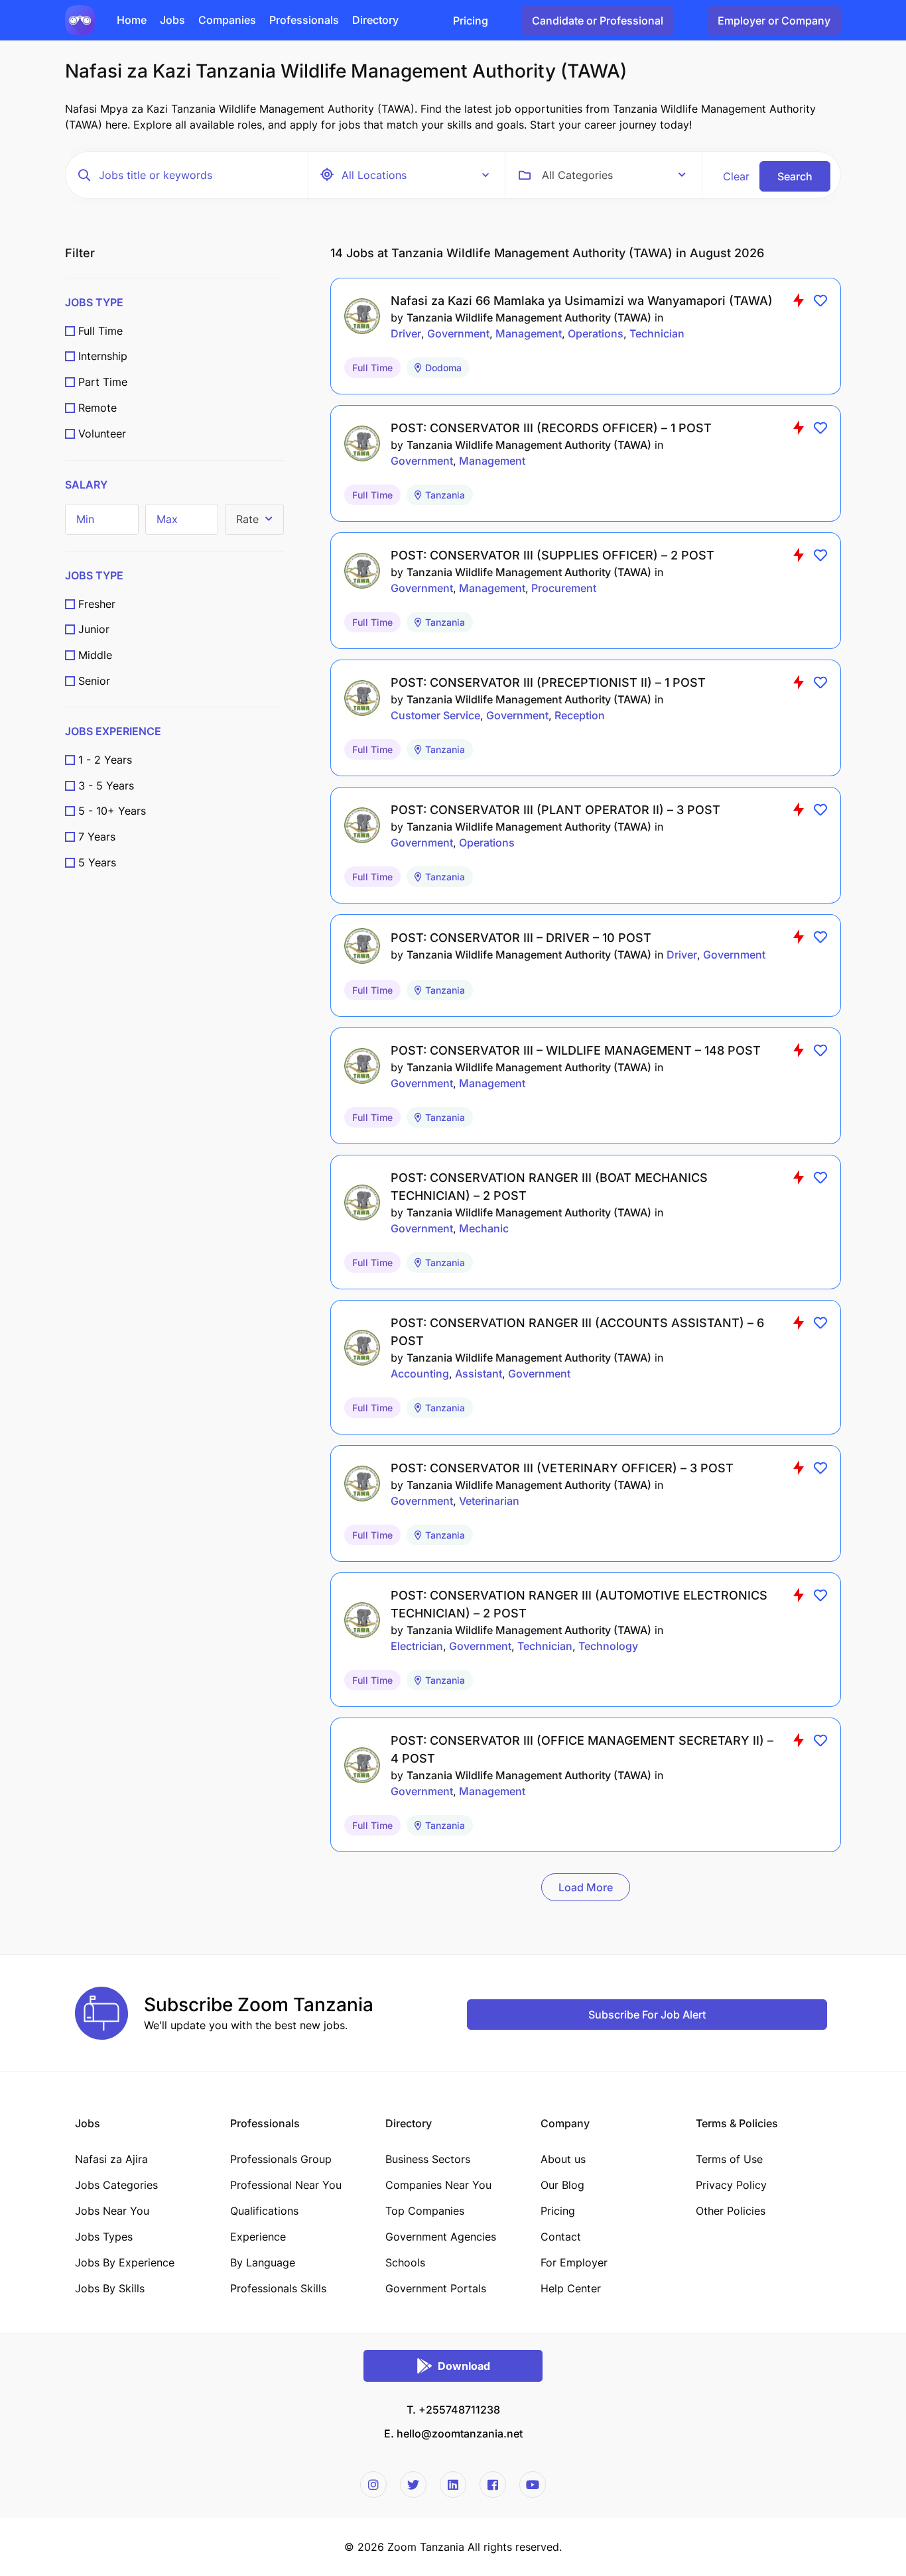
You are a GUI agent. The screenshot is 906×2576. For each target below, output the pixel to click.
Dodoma (443, 368)
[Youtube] (533, 2485)
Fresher (97, 604)
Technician (657, 333)
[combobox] (614, 175)
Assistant (479, 1374)
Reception (580, 715)
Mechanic (484, 1228)
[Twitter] (413, 2485)
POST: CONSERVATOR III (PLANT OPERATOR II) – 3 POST (555, 810)
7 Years (97, 837)
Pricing (471, 21)
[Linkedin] (453, 2485)
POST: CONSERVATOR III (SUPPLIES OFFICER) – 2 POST (552, 555)
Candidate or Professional (598, 21)
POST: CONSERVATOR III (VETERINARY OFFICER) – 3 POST (562, 1468)
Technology (608, 1646)
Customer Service (435, 715)
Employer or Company (774, 21)
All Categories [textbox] (577, 175)
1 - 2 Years (105, 760)
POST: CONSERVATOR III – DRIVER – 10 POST (521, 938)
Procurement (564, 588)
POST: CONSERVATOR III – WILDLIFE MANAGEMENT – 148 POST (576, 1050)
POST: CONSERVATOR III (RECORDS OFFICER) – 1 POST (551, 428)
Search (795, 176)
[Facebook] (493, 2485)
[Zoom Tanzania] (80, 19)
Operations (596, 333)
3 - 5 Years (106, 786)
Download (464, 2366)
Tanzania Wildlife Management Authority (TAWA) (529, 318)
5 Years (97, 862)
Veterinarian (489, 1501)
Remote (97, 408)
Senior (94, 681)
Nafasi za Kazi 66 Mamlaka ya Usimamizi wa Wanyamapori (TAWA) (582, 301)
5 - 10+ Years (112, 811)
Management (529, 333)
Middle (95, 655)
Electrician (417, 1646)
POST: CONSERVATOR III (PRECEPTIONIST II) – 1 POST (548, 682)
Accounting (420, 1374)
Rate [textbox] (247, 519)
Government (458, 333)
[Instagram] (373, 2485)
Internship (103, 356)
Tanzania (445, 495)
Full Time (100, 331)
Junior (94, 629)
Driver (406, 333)
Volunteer (102, 434)
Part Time (103, 382)
